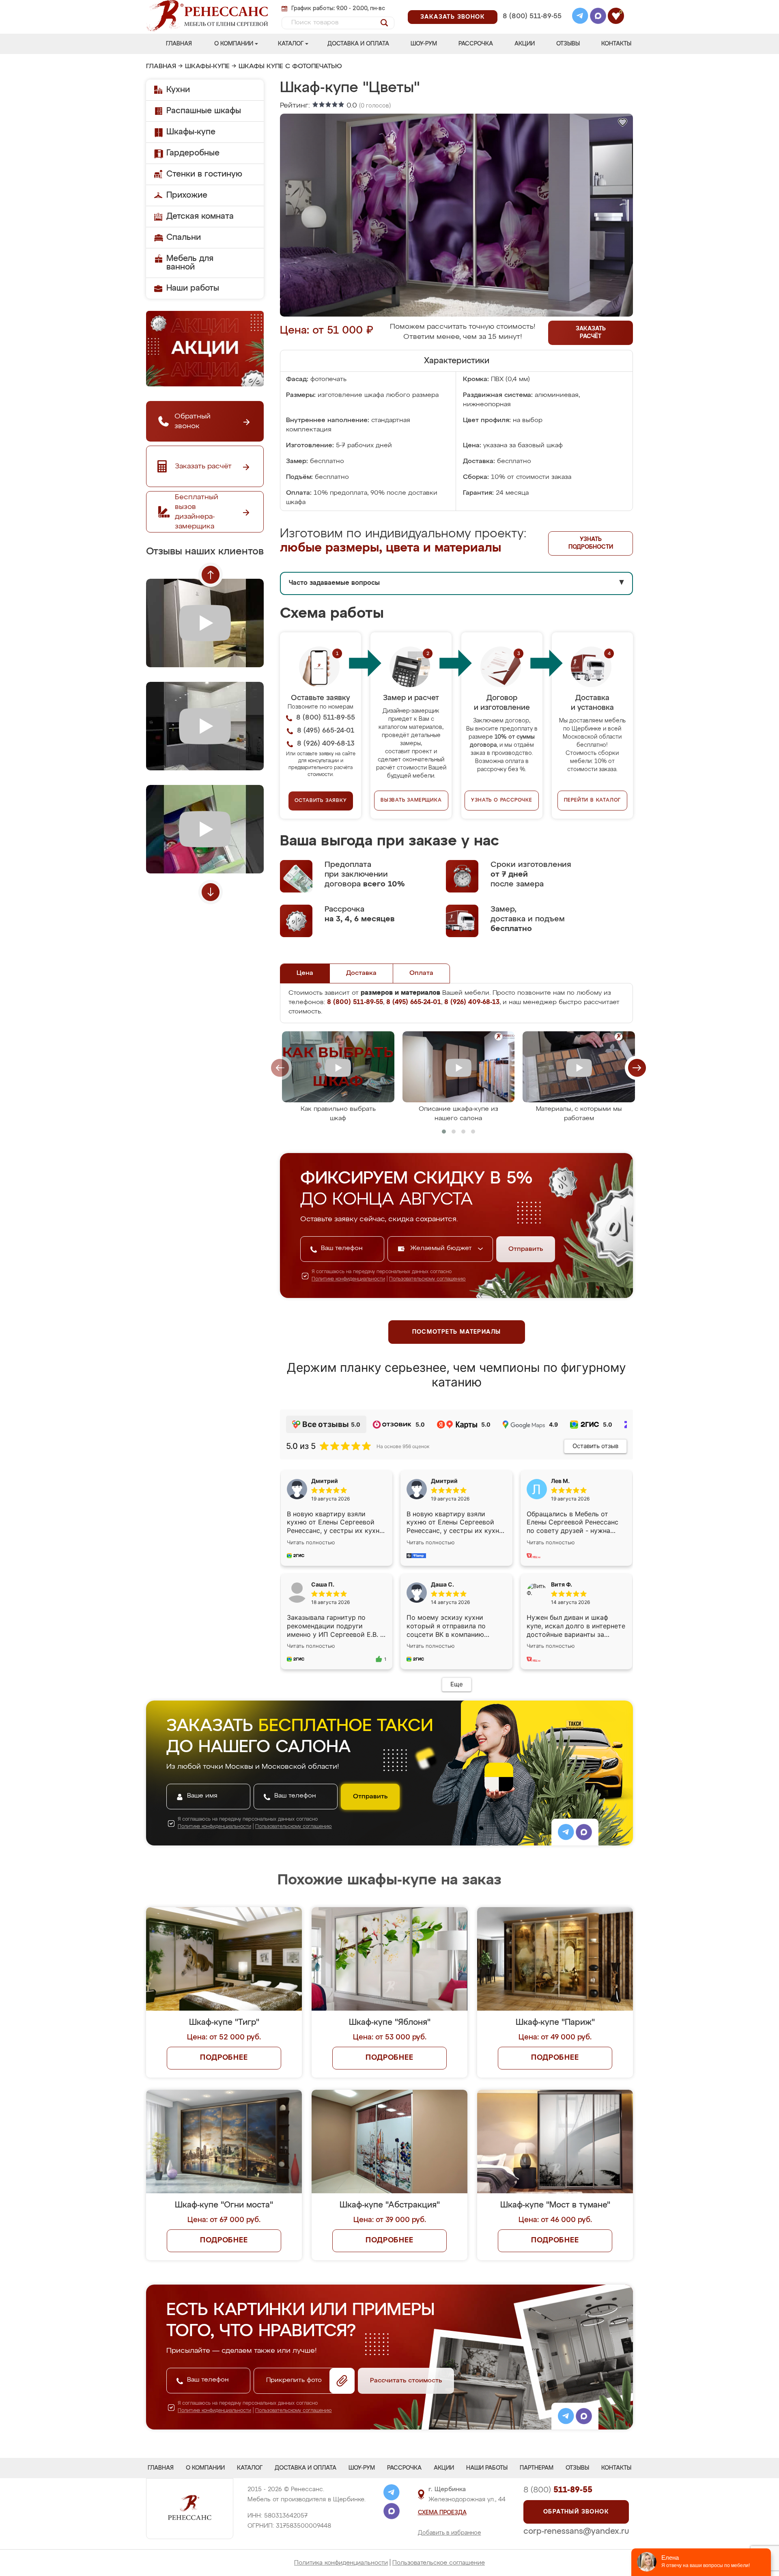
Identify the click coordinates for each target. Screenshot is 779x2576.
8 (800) (558, 2490)
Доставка (361, 973)
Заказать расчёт (591, 333)
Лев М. (560, 1481)
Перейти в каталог (593, 800)
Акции (525, 44)
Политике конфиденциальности (348, 1279)
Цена (305, 973)
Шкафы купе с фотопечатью (290, 67)
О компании (234, 44)
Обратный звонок (576, 2512)
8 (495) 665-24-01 (531, 6)
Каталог (291, 44)
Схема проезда (442, 2513)
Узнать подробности (591, 543)
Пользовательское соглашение (439, 2563)
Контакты (616, 44)
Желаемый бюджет (442, 1248)
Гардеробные (193, 153)
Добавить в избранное (450, 2533)
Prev (211, 575)
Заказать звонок (453, 17)
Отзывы (568, 44)
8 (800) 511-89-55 (532, 16)
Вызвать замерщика (411, 800)
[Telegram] (580, 17)
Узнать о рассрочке (501, 800)
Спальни (184, 237)
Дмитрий (444, 1481)
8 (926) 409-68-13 (532, 27)
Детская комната (200, 216)
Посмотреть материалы (457, 1332)
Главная (179, 44)
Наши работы (193, 288)
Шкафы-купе (207, 67)
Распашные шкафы (204, 111)
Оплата (421, 973)
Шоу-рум (424, 44)
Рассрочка (476, 44)
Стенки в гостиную (204, 174)
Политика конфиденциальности (341, 2563)
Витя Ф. (562, 1584)
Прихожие (187, 195)
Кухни (178, 90)
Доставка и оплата (358, 44)
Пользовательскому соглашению (427, 1279)
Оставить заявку (321, 801)
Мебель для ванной (190, 263)
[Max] (598, 17)
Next (211, 892)
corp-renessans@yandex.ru (576, 2531)
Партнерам (537, 2468)
